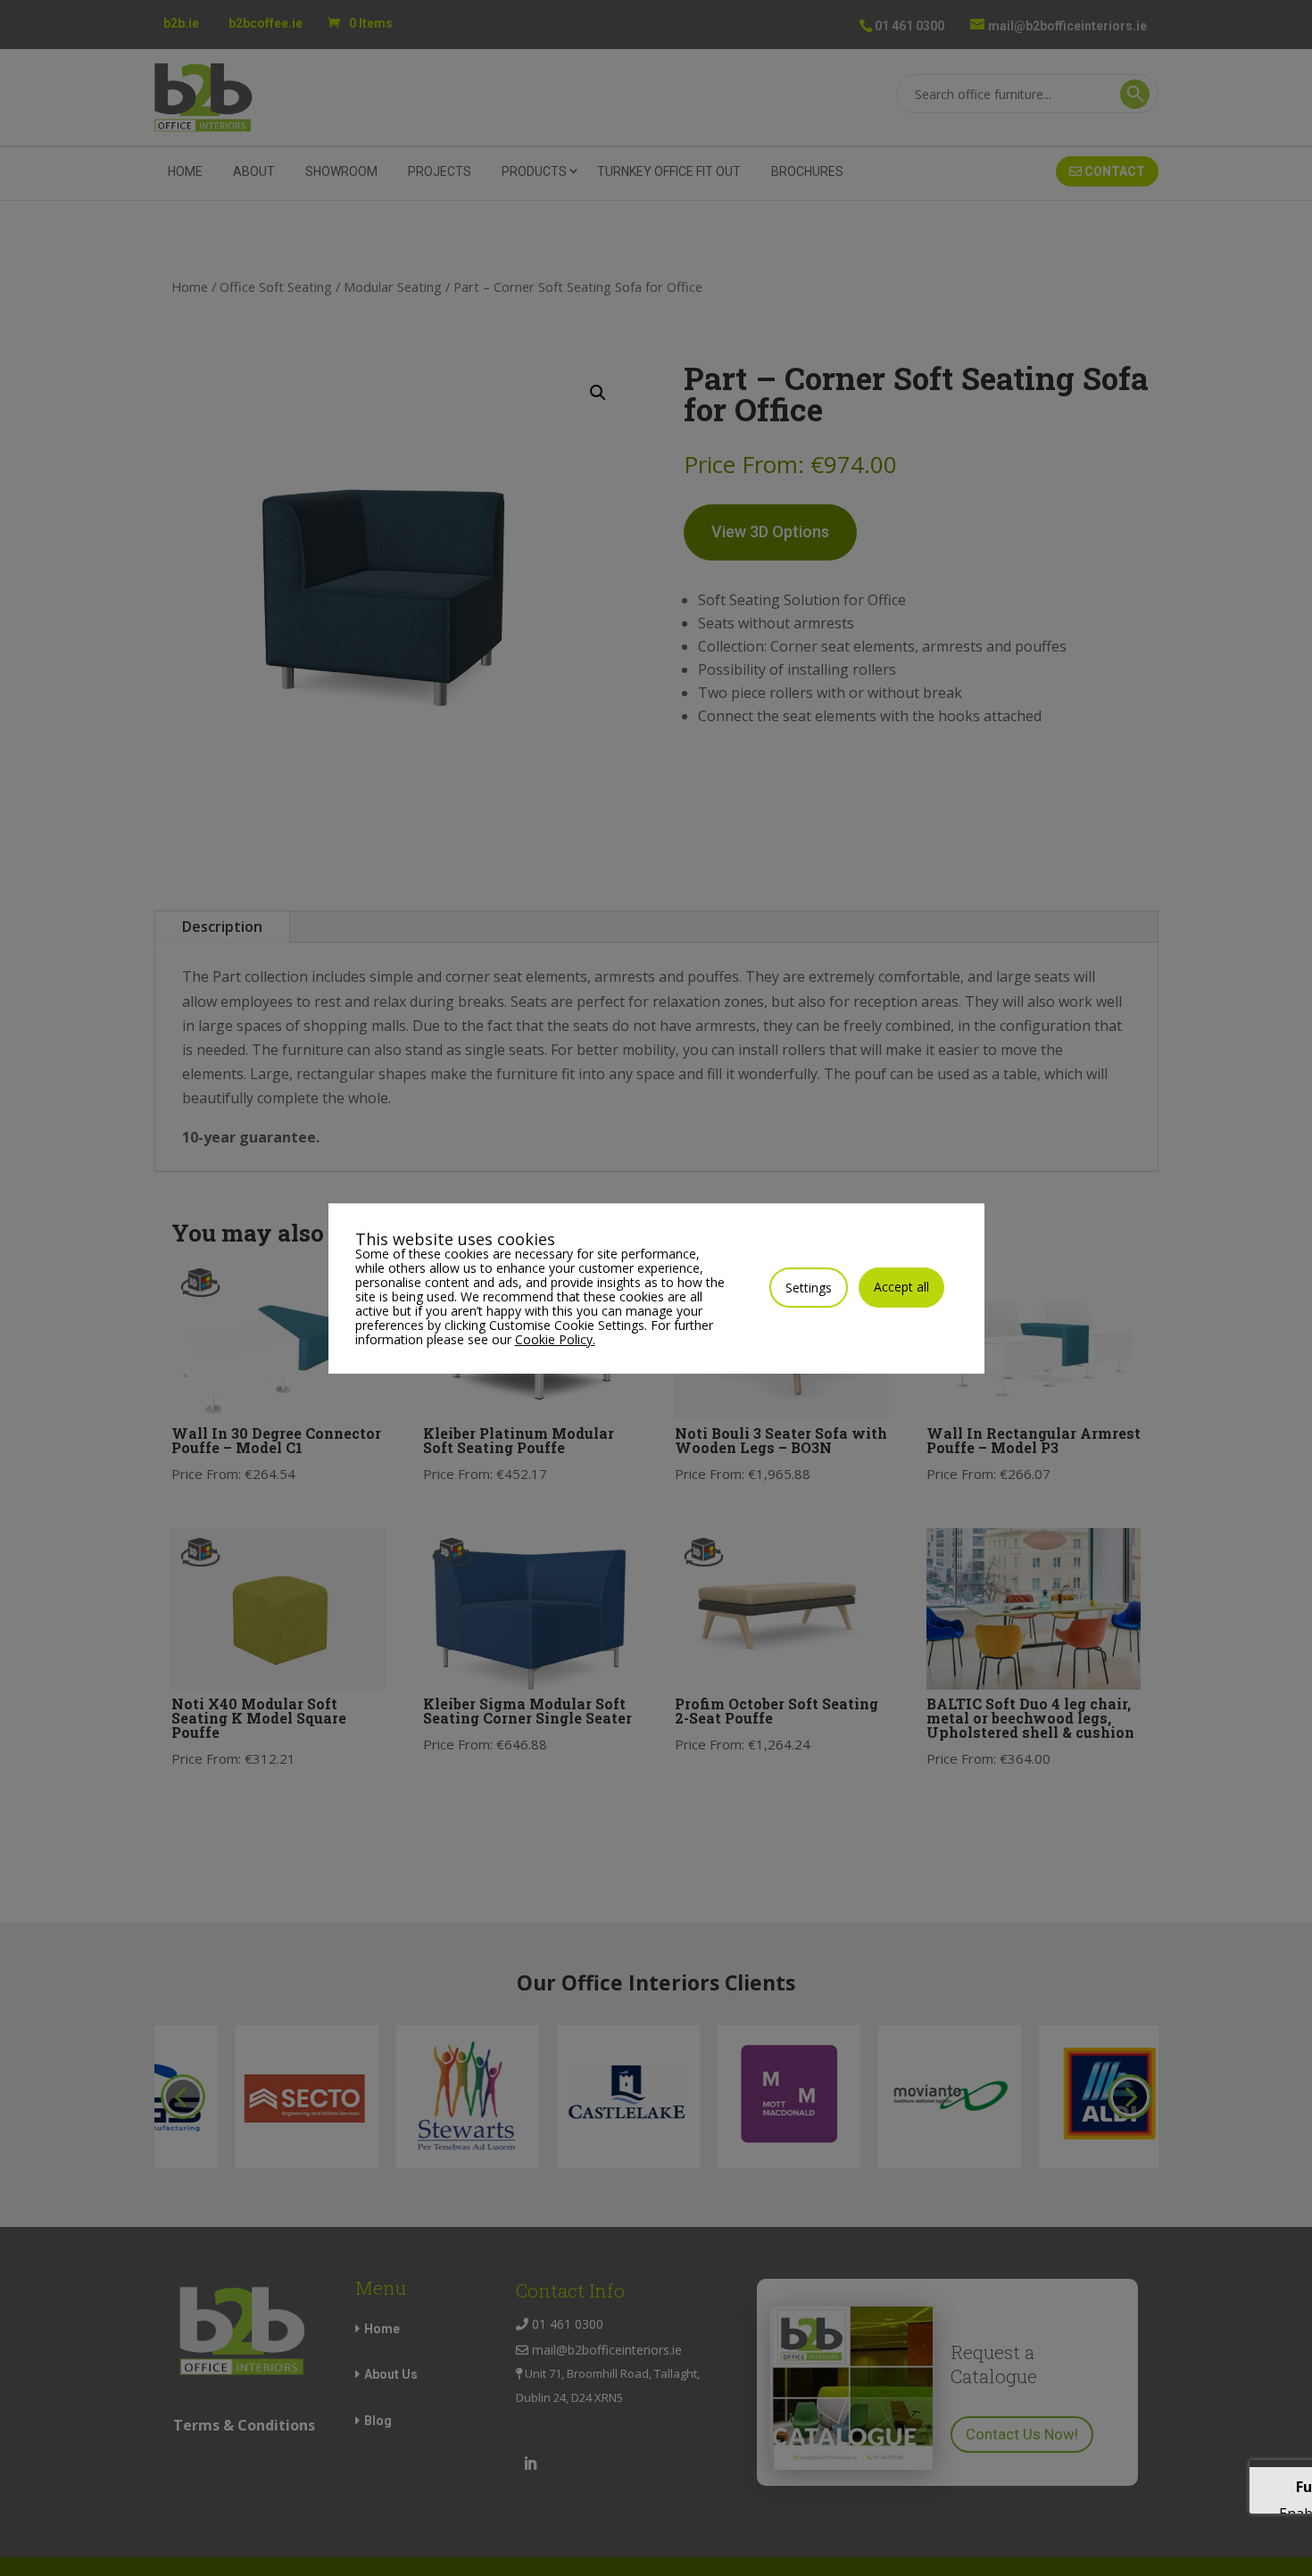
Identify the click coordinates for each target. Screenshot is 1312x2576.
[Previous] (183, 2097)
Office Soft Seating (276, 287)
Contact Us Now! (1022, 2434)
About (254, 171)
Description (222, 927)
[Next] (1130, 2097)
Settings (809, 1288)
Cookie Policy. (555, 1339)
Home (185, 171)
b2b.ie (181, 23)
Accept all (901, 1287)
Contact (1113, 171)
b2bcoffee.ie (266, 23)
